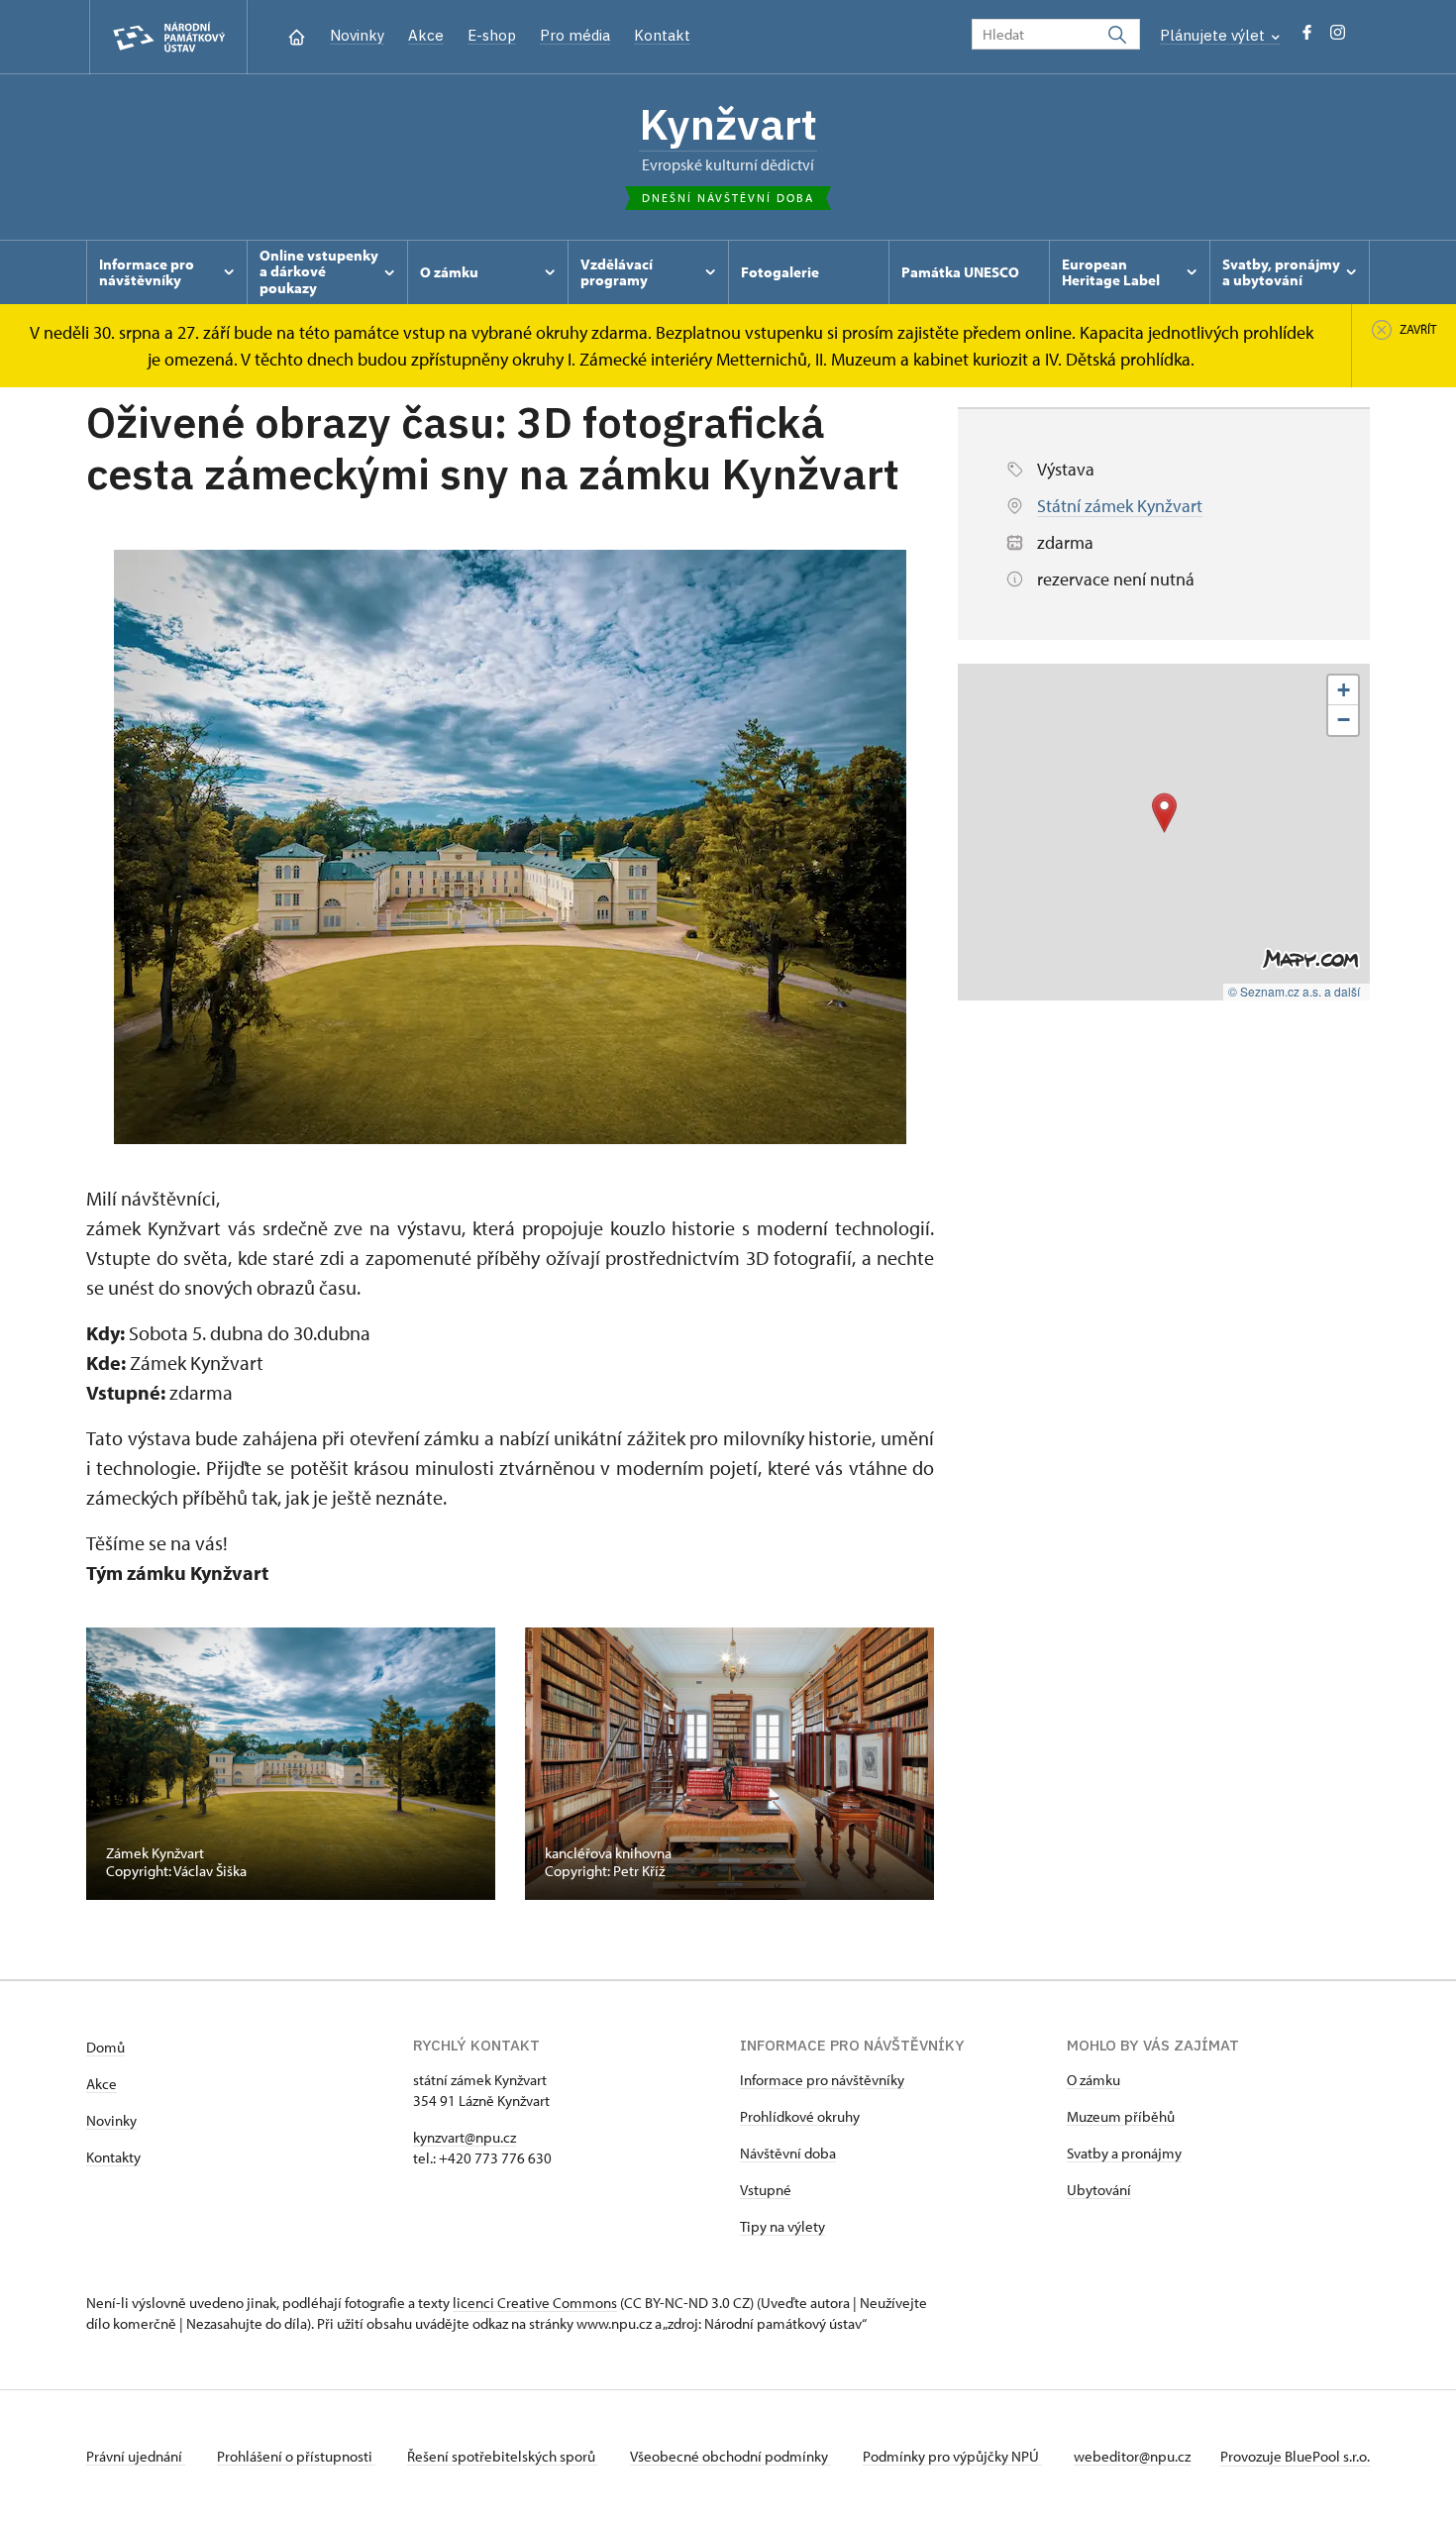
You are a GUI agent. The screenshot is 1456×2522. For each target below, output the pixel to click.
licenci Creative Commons (535, 2303)
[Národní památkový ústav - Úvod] (168, 37)
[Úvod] (297, 35)
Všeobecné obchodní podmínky (730, 2456)
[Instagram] (1338, 37)
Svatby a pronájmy (1124, 2153)
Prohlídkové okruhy (800, 2116)
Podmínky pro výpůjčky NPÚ (952, 2456)
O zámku (1093, 2080)
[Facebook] (1307, 37)
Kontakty (113, 2157)
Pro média (575, 35)
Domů (105, 2047)
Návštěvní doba (788, 2153)
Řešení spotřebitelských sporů (503, 2456)
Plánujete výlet (1214, 35)
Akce (426, 35)
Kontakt (662, 35)
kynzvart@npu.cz (465, 2137)
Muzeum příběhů (1121, 2116)
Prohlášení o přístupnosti (296, 2456)
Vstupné (766, 2190)
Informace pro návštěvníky (822, 2080)
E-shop (492, 35)
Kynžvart (728, 124)
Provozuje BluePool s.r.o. (1295, 2456)
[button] (1164, 813)
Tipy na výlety (782, 2226)
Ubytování (1099, 2190)
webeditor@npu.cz (1132, 2456)
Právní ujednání (136, 2456)
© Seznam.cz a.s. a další (1294, 991)
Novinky (357, 35)
